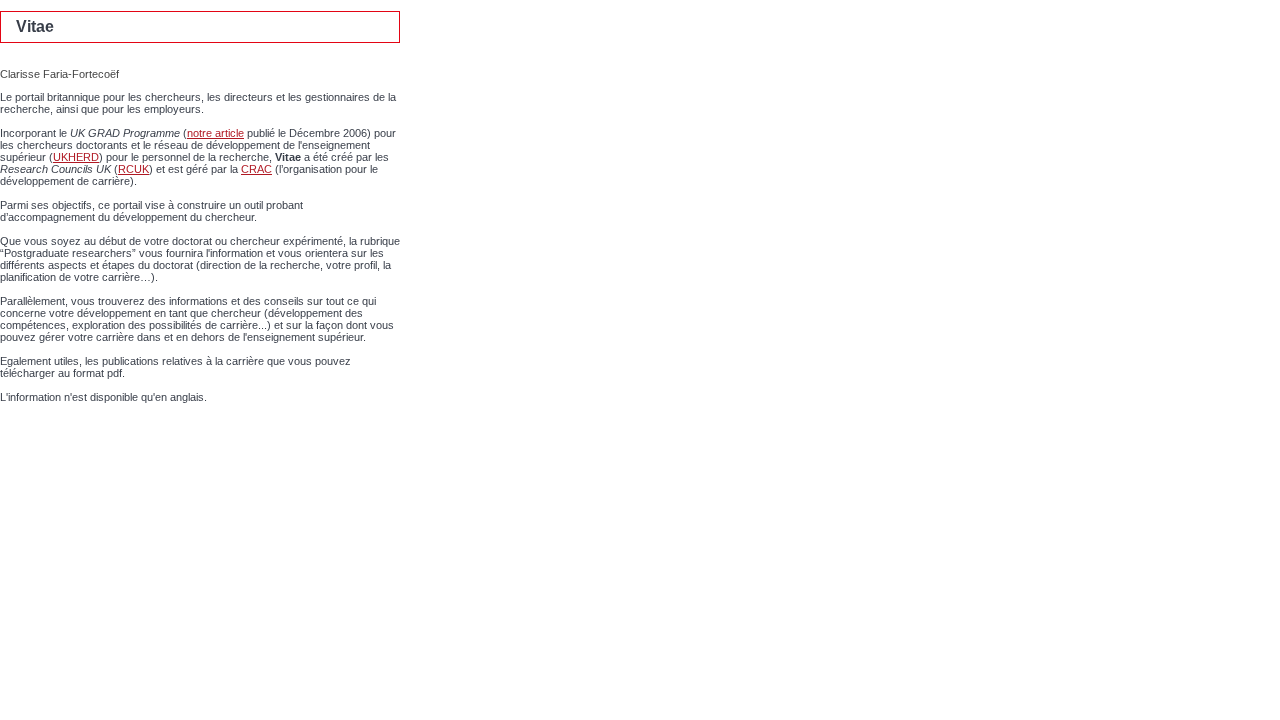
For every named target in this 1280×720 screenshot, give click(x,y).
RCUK (133, 169)
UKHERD (76, 157)
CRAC (256, 169)
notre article (215, 133)
